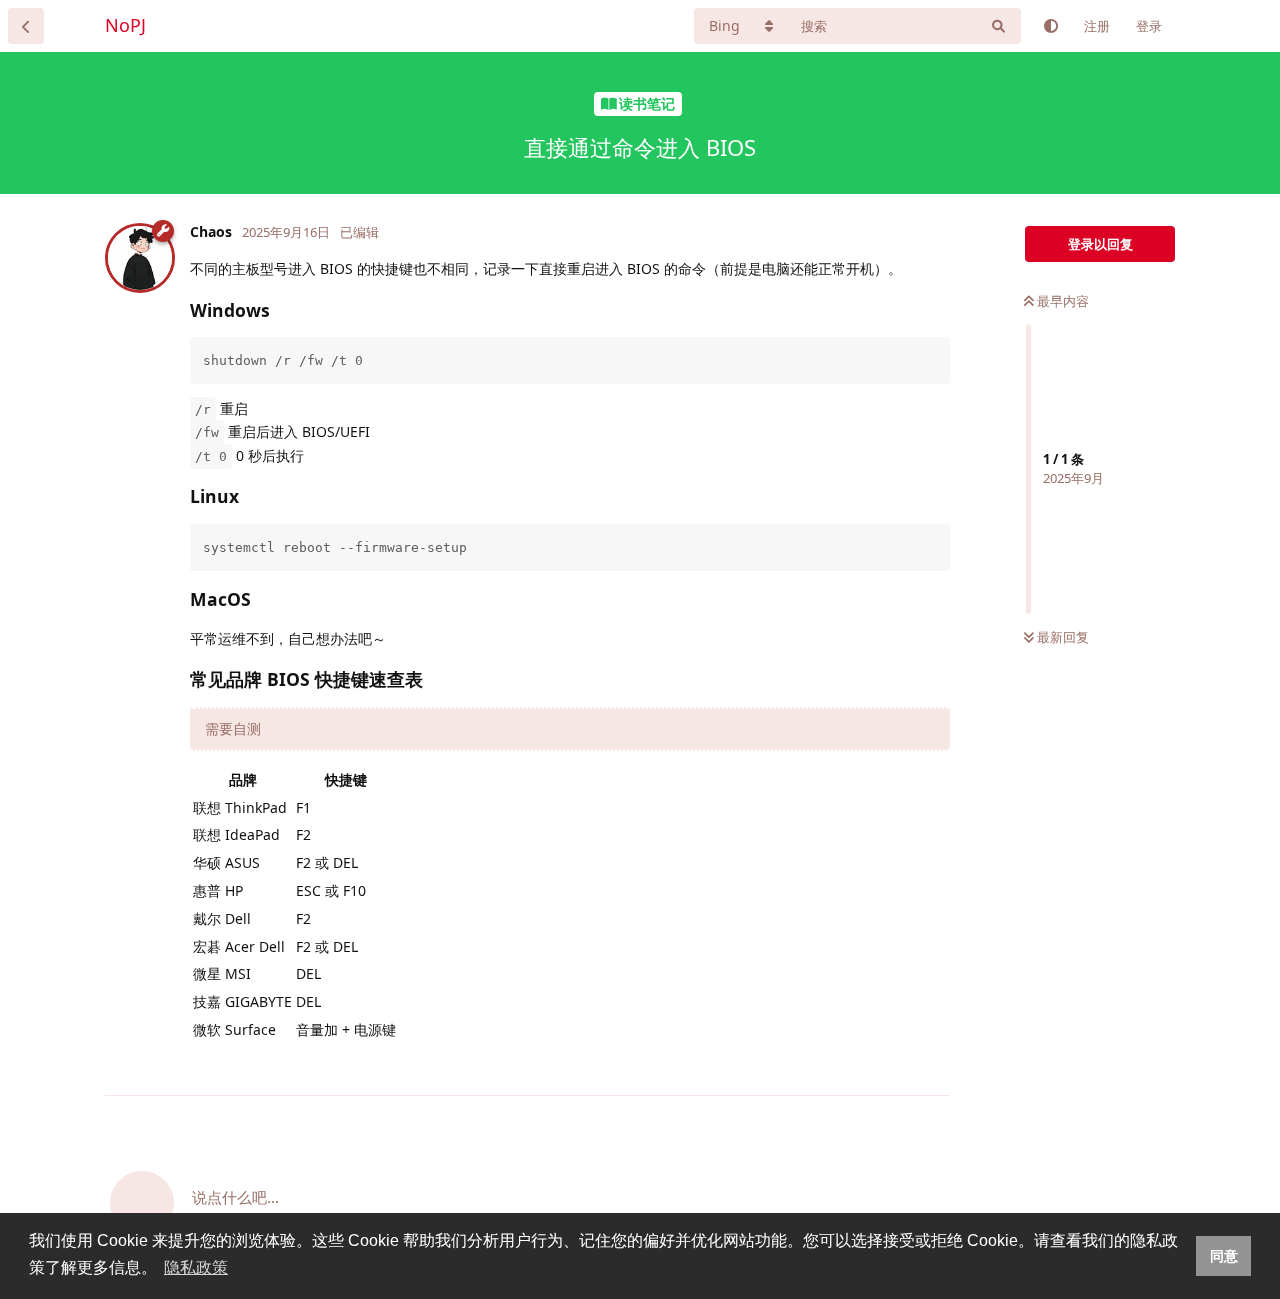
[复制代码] (932, 355)
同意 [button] (1224, 1256)
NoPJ (125, 25)
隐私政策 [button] (196, 1267)
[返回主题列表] (26, 26)
